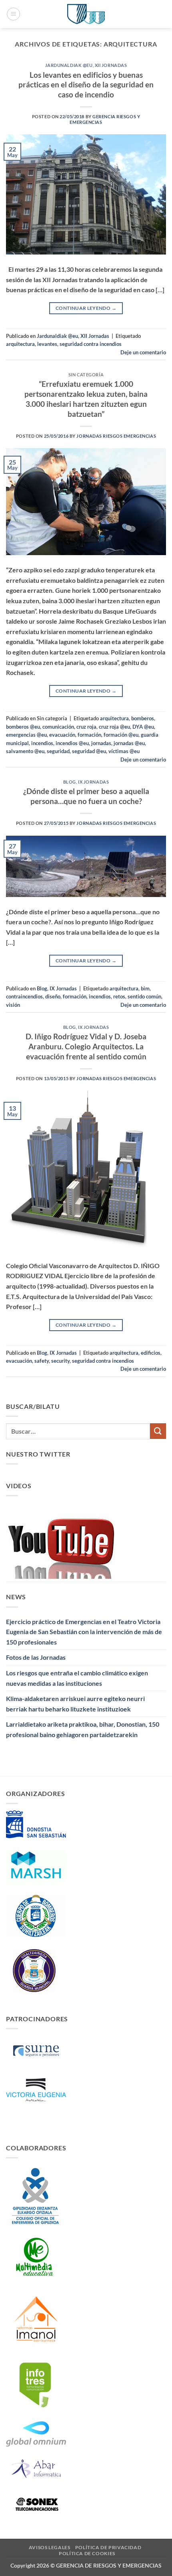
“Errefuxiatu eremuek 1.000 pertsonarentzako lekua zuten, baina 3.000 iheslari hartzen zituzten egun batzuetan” (86, 399)
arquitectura (20, 344)
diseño (53, 996)
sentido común (144, 996)
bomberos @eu (23, 727)
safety (42, 1361)
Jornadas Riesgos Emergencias (116, 436)
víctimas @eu (124, 751)
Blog (70, 782)
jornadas (101, 743)
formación (89, 735)
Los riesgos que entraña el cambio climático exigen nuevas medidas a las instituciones (77, 1678)
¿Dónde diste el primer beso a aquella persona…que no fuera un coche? (86, 796)
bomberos (143, 718)
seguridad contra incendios (91, 344)
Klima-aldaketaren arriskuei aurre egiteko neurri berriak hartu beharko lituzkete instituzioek (75, 1704)
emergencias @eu (26, 735)
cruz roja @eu (114, 727)
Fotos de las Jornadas (36, 1657)
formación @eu (121, 735)
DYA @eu (143, 727)
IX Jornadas (93, 782)
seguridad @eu (89, 751)
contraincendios (24, 996)
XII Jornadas (111, 65)
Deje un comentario (143, 352)
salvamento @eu (25, 751)
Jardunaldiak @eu (69, 65)
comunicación (58, 727)
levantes (47, 344)
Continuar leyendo (86, 308)
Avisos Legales (50, 2547)
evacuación (62, 735)
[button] (13, 14)
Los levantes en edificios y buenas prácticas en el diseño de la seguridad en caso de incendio (86, 85)
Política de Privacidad (108, 2547)
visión (13, 1005)
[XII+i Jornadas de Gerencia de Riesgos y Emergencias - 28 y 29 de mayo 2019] (86, 14)
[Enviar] (158, 1431)
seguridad (58, 751)
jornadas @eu (129, 743)
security (60, 1361)
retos (119, 996)
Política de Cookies (87, 2553)
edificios (151, 1353)
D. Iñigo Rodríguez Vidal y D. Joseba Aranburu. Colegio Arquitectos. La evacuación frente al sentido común (86, 1046)
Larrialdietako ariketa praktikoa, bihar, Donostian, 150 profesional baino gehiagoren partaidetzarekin (83, 1729)
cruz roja (86, 727)
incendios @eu (72, 743)
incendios (42, 743)
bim (145, 988)
